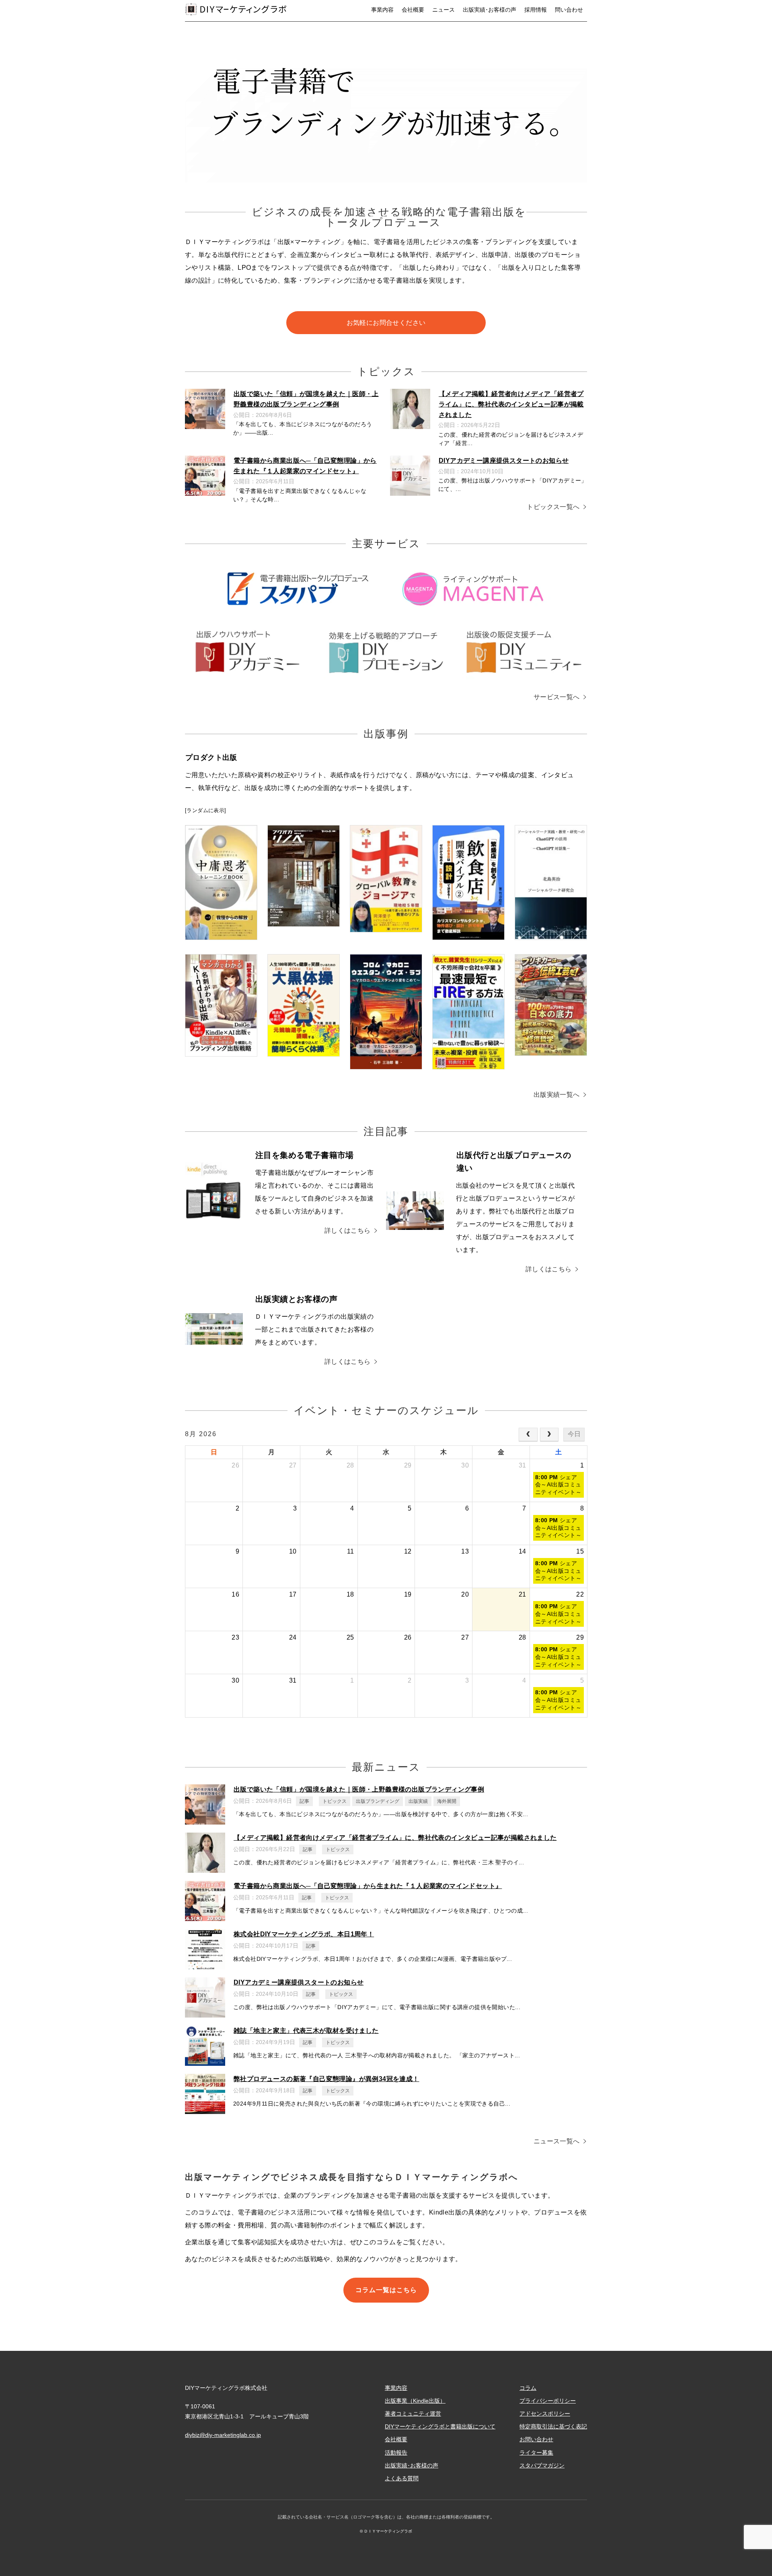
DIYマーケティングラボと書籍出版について (440, 2426)
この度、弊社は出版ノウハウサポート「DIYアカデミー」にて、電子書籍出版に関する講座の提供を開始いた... (377, 2007)
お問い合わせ (536, 2439)
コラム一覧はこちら (386, 2290)
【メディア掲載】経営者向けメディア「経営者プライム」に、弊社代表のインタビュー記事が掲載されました (511, 404)
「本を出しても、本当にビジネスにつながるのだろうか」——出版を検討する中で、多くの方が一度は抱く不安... (381, 1814)
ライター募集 (536, 2453)
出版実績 (418, 1801)
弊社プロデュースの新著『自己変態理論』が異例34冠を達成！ (326, 2079)
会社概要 (413, 10)
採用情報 (536, 10)
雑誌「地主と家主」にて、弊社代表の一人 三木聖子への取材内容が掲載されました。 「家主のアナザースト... (377, 2055)
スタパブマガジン (542, 2465)
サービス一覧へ (557, 697)
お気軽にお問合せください (386, 323)
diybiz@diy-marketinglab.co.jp (223, 2435)
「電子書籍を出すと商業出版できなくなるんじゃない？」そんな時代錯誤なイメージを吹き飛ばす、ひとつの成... (381, 1911)
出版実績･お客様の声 (490, 10)
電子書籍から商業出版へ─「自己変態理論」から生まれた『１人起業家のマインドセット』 (368, 1886)
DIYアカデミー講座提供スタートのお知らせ (504, 461)
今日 (574, 1434)
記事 (304, 1801)
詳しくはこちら (348, 1231)
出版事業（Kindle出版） (415, 2401)
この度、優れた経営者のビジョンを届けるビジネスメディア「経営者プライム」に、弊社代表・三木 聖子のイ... (379, 1862)
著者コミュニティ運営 (413, 2414)
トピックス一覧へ (553, 507)
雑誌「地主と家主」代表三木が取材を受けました (306, 2031)
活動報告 (396, 2453)
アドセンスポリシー (545, 2414)
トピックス (335, 1801)
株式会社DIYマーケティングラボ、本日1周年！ (304, 1934)
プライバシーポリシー (548, 2401)
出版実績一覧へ (557, 1095)
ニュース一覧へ (557, 2141)
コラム (528, 2388)
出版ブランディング (378, 1801)
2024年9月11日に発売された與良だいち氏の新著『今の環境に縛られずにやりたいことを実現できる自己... (372, 2104)
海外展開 (447, 1801)
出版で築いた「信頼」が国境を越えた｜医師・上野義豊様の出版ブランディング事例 (359, 1789)
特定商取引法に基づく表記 (553, 2426)
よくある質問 (402, 2478)
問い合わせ (569, 10)
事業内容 (382, 10)
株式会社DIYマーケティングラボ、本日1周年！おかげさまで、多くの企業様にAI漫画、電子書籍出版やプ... (373, 1959)
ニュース (443, 10)
